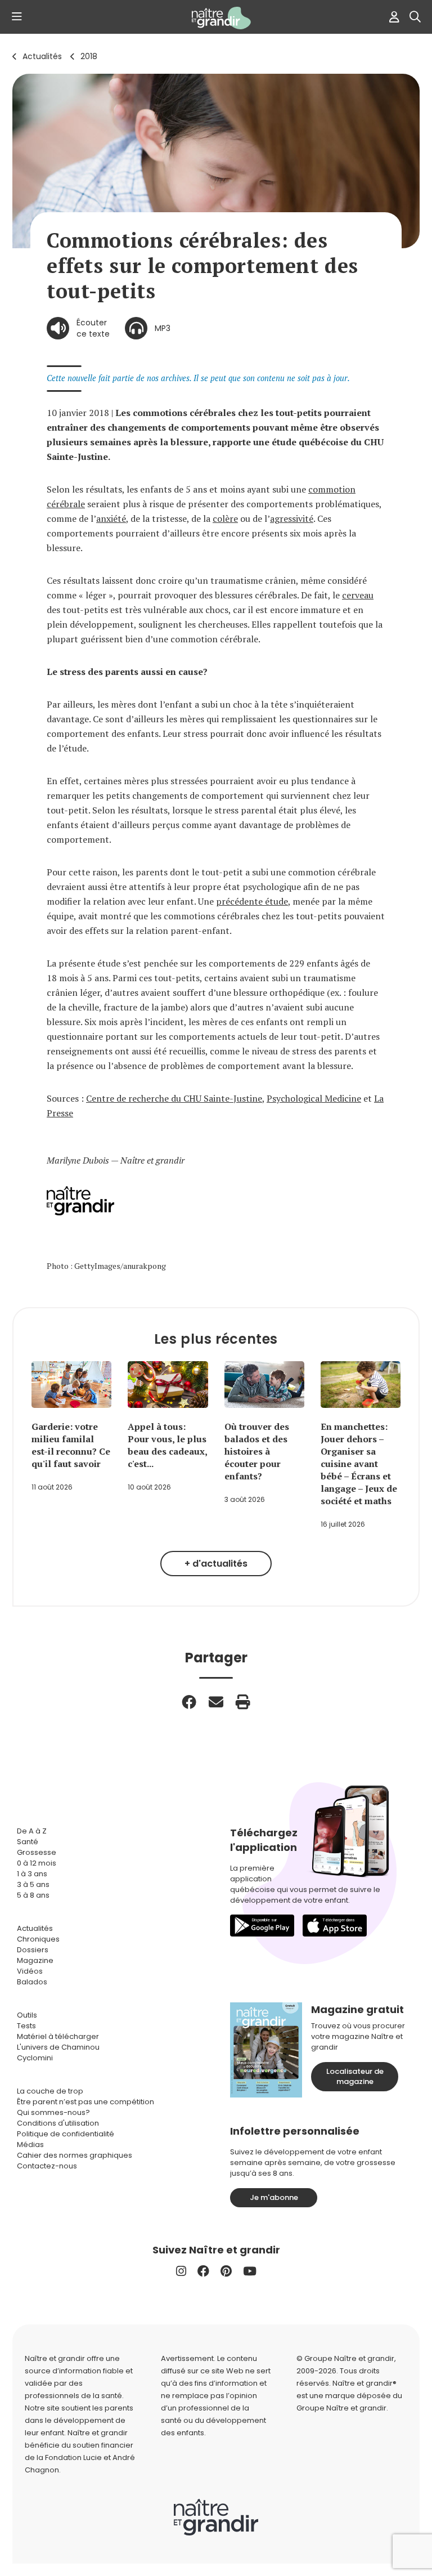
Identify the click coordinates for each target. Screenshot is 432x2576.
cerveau (358, 595)
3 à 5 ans (33, 1884)
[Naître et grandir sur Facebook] (203, 2271)
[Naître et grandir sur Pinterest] (226, 2271)
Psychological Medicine (314, 1098)
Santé (28, 1842)
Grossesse (37, 1852)
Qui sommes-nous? (53, 2112)
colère (225, 518)
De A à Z (32, 1831)
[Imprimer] (243, 1702)
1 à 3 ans (32, 1874)
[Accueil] (216, 18)
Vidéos (30, 1971)
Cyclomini (35, 2058)
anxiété (111, 518)
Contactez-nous (47, 2166)
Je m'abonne (274, 2197)
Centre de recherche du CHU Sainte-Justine (174, 1098)
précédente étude (252, 901)
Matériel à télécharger (58, 2036)
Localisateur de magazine (355, 2076)
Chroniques (38, 1939)
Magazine (35, 1960)
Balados (32, 1982)
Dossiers (33, 1950)
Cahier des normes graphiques (75, 2155)
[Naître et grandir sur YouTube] (250, 2271)
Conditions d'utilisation (58, 2123)
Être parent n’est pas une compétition (85, 2102)
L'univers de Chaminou (58, 2047)
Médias (30, 2145)
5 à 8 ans (33, 1895)
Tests (26, 2026)
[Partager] (189, 1702)
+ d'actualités (216, 1564)
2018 (89, 56)
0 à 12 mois (37, 1863)
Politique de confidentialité (66, 2134)
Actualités (42, 56)
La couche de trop (50, 2091)
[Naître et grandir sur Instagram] (181, 2271)
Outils (27, 2015)
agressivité (292, 518)
